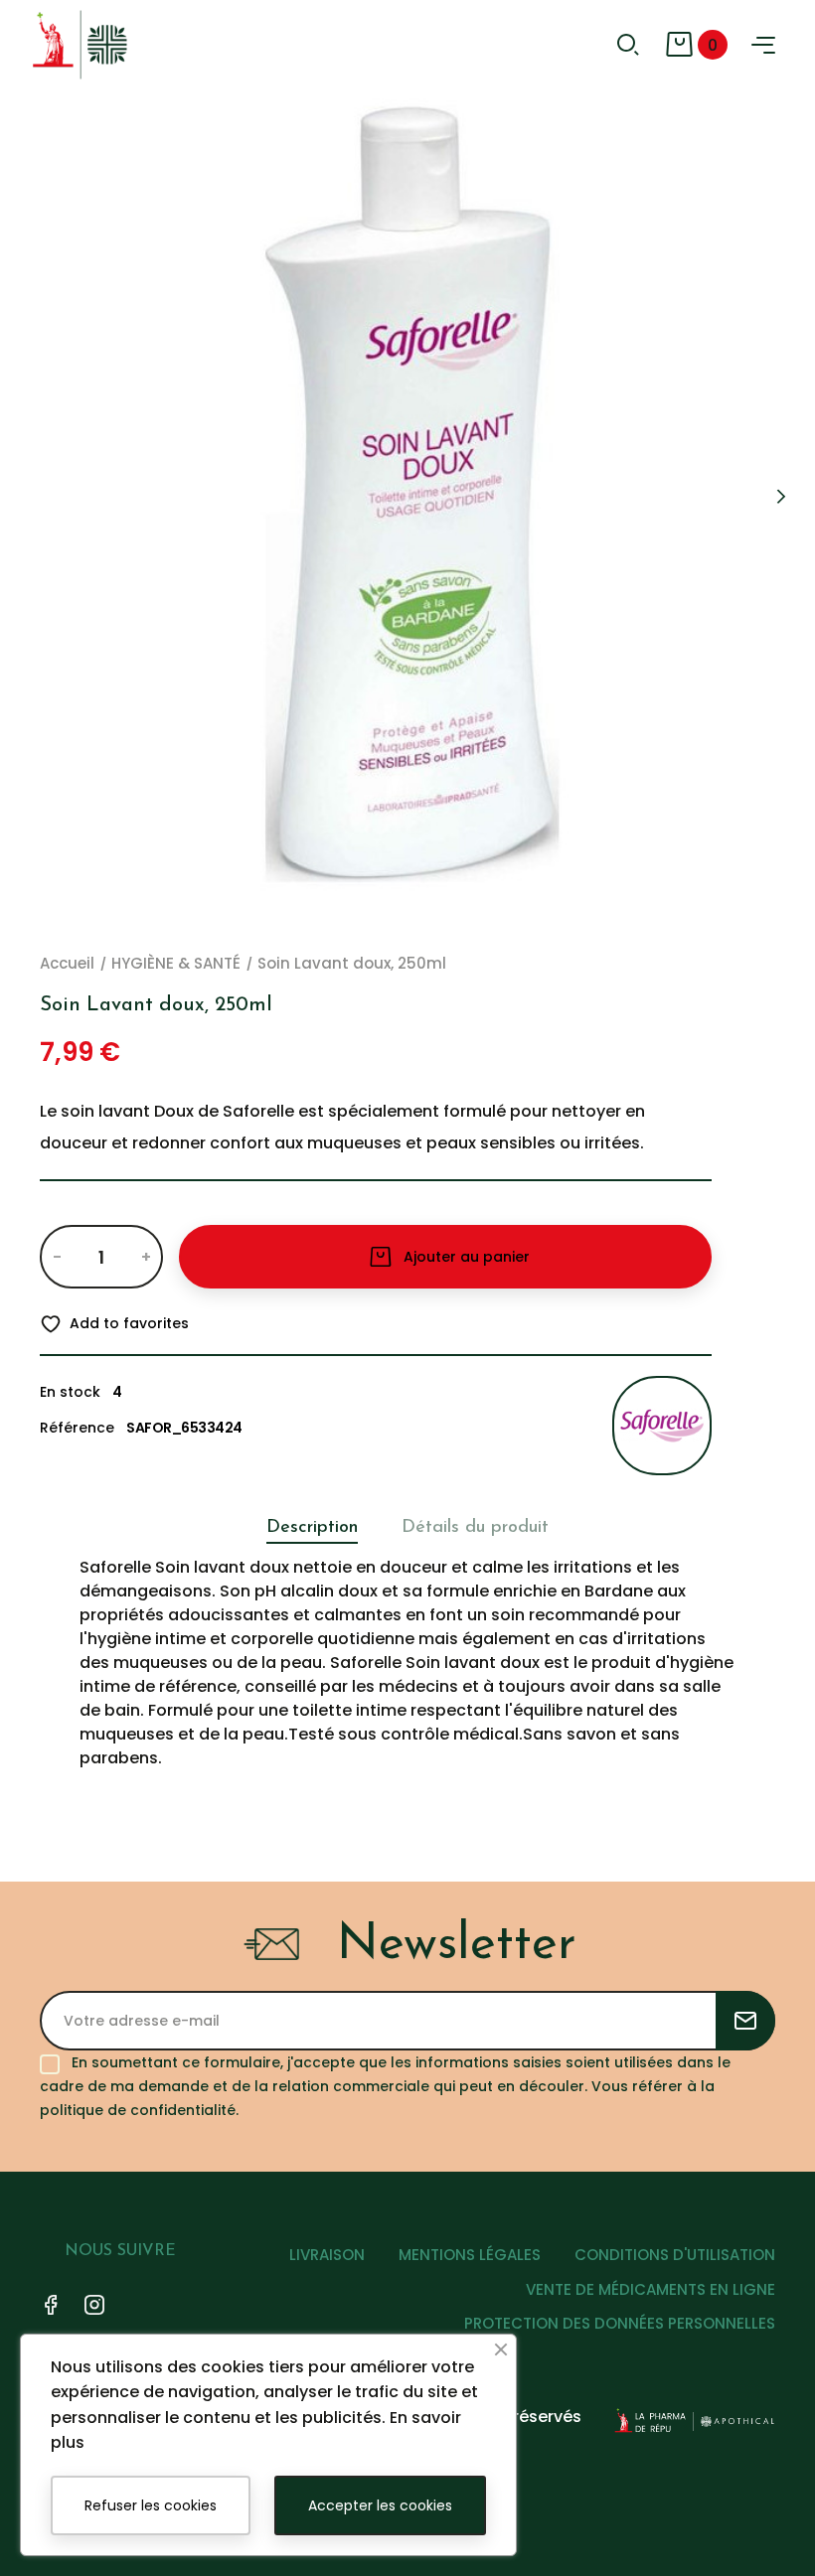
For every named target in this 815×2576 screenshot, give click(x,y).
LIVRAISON (327, 2255)
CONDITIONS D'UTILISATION (675, 2255)
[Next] (780, 497)
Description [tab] (312, 1528)
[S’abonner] (745, 2021)
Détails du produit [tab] (475, 1528)
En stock (70, 1392)
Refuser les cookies (151, 2505)
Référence (77, 1428)
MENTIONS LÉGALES (470, 2255)
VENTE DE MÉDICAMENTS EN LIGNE (651, 2289)
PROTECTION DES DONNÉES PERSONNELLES (620, 2323)
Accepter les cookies (380, 2505)
